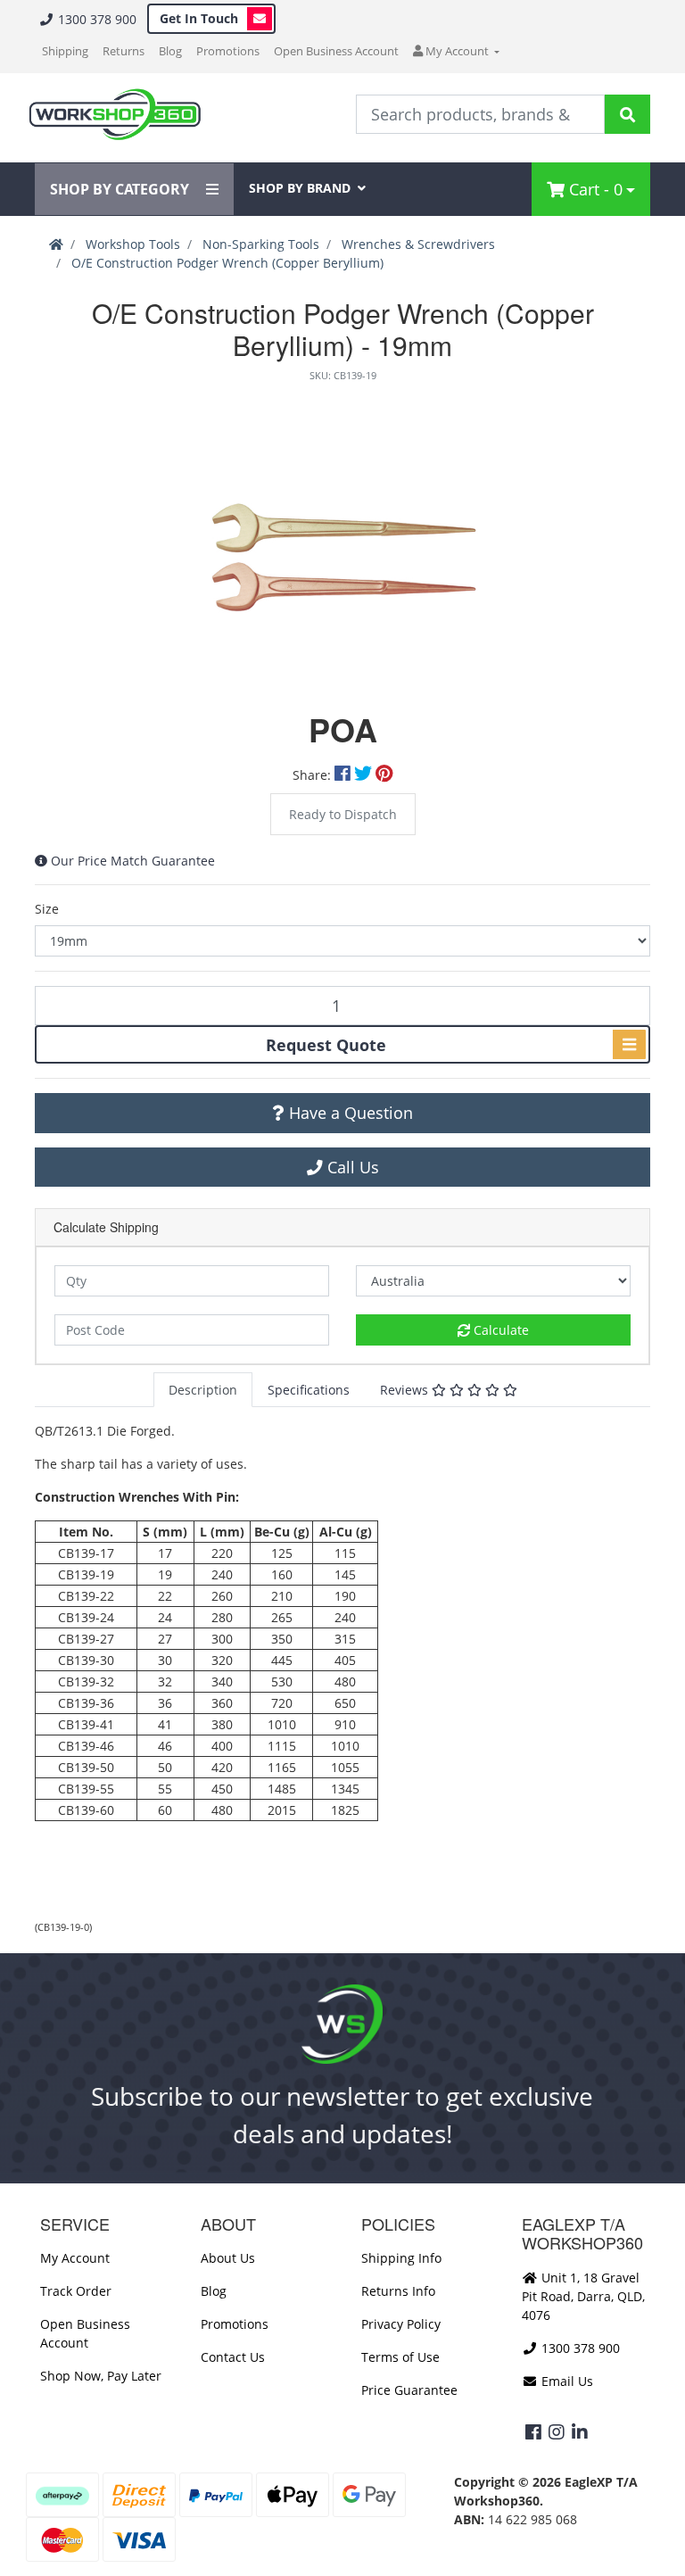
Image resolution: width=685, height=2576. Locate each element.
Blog (170, 51)
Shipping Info (401, 2258)
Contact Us (233, 2357)
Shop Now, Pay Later (101, 2376)
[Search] (627, 114)
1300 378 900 (95, 19)
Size (47, 909)
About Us (228, 2258)
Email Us (565, 2381)
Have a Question (349, 1113)
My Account (75, 2258)
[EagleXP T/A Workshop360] (115, 115)
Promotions (228, 51)
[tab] (203, 1390)
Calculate (499, 1330)
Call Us (351, 1167)
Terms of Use (400, 2357)
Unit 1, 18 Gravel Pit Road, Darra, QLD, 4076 (583, 2296)
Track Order (76, 2291)
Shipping (65, 51)
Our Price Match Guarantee (133, 861)
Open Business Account (336, 51)
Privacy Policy (401, 2324)
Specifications (309, 1390)
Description (203, 1390)
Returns (124, 51)
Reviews (406, 1390)
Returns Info (398, 2291)
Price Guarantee (409, 2390)
